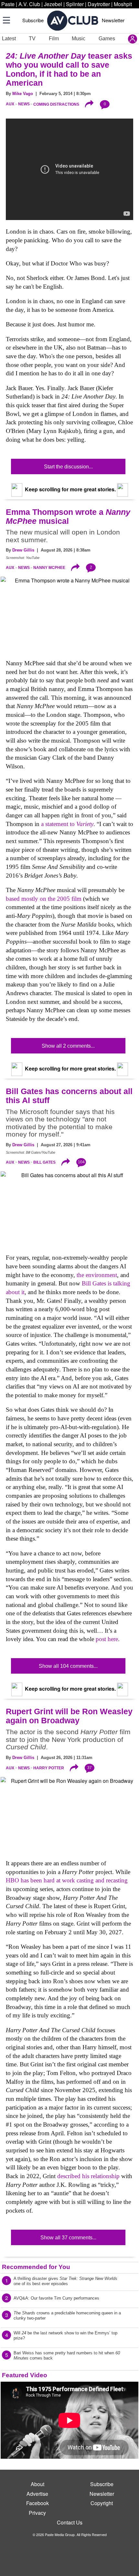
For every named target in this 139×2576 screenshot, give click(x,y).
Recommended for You (36, 2267)
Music (79, 38)
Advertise (37, 2494)
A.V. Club (29, 4)
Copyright (102, 2503)
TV (32, 38)
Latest (9, 38)
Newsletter (113, 20)
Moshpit (123, 4)
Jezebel (53, 4)
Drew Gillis (23, 550)
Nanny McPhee (49, 568)
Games (107, 38)
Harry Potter (49, 1768)
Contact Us (70, 2522)
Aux (10, 104)
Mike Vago (23, 94)
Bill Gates (44, 1162)
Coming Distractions (56, 104)
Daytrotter (99, 4)
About (37, 2484)
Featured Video (25, 2375)
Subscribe (33, 20)
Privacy (37, 2513)
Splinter (75, 4)
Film (54, 38)
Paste (8, 4)
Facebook (37, 2503)
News (24, 104)
